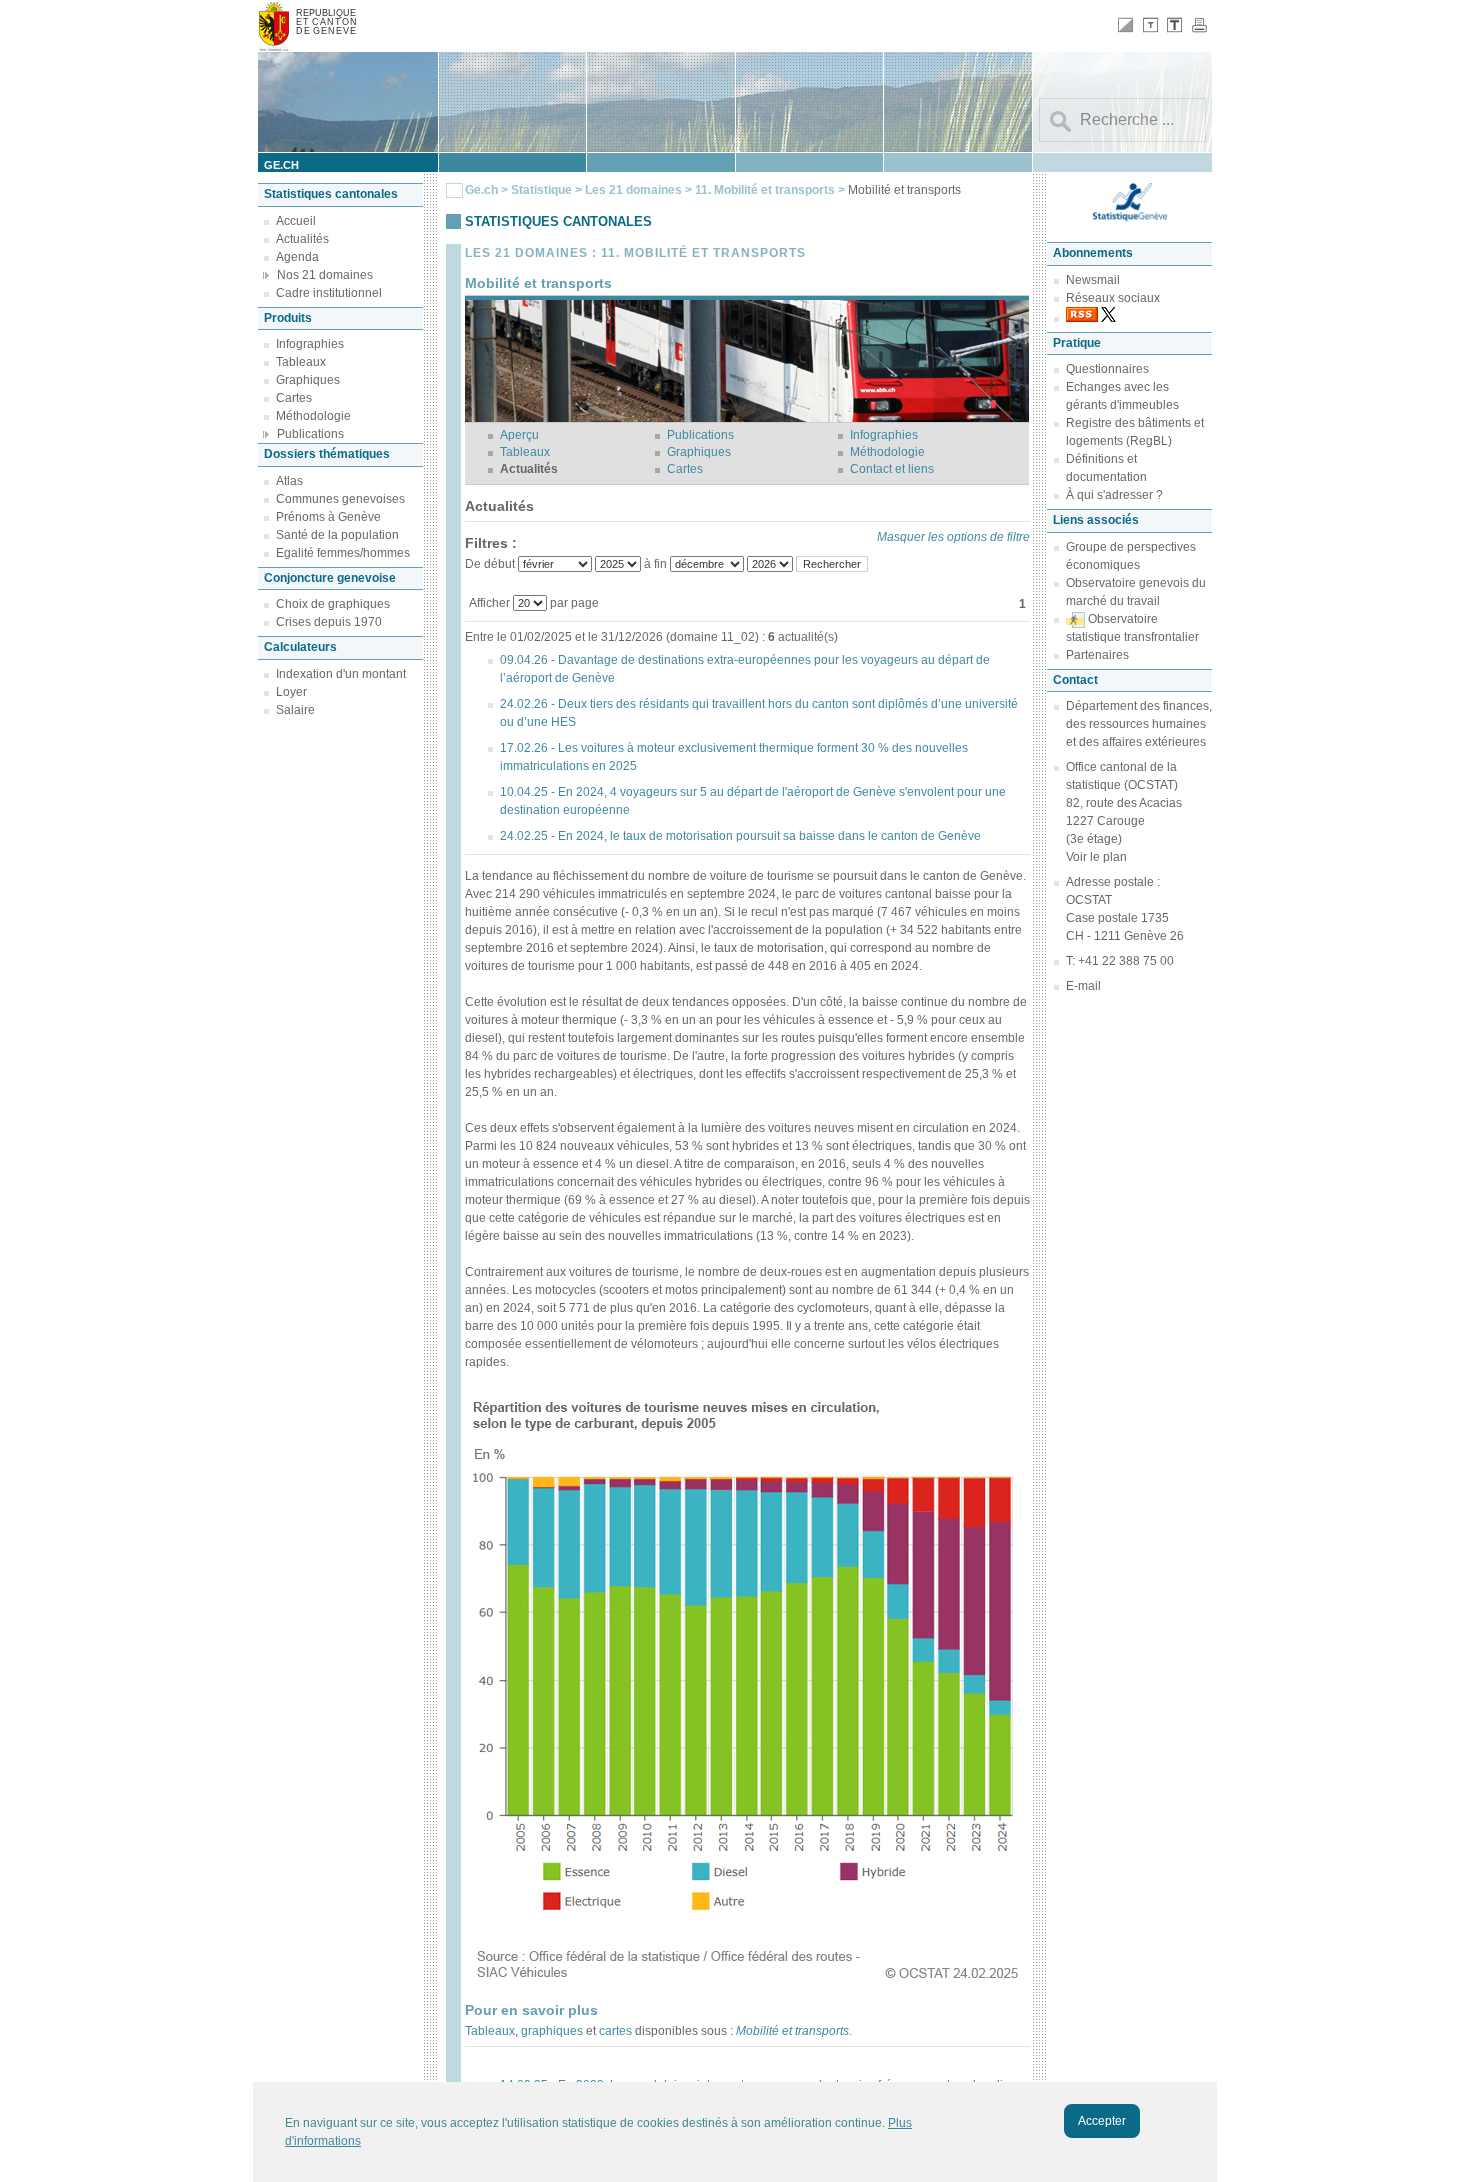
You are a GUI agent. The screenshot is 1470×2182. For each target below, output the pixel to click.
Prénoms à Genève (328, 517)
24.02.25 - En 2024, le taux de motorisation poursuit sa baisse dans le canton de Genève (740, 836)
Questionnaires (1107, 369)
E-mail (1083, 986)
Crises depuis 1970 (329, 622)
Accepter (1102, 2121)
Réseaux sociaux (1113, 298)
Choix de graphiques (333, 604)
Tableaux (301, 362)
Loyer (291, 692)
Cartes (294, 398)
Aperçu (519, 435)
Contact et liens (892, 469)
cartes (615, 2031)
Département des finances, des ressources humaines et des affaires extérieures (1139, 724)
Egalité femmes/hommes (343, 553)
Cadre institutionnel (329, 293)
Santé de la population (337, 535)
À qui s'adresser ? (1114, 495)
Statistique (541, 190)
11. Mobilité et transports (766, 190)
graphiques (552, 2031)
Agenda (297, 257)
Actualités (302, 239)
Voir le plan (1096, 857)
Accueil (296, 221)
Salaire (295, 710)
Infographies (310, 344)
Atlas (289, 481)
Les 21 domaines (633, 190)
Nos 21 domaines (325, 275)
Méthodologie (313, 416)
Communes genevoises (340, 499)
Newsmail (1093, 280)
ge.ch (281, 165)
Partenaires (1097, 655)
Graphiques (308, 380)
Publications (310, 434)
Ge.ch (481, 190)
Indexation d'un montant (341, 674)
